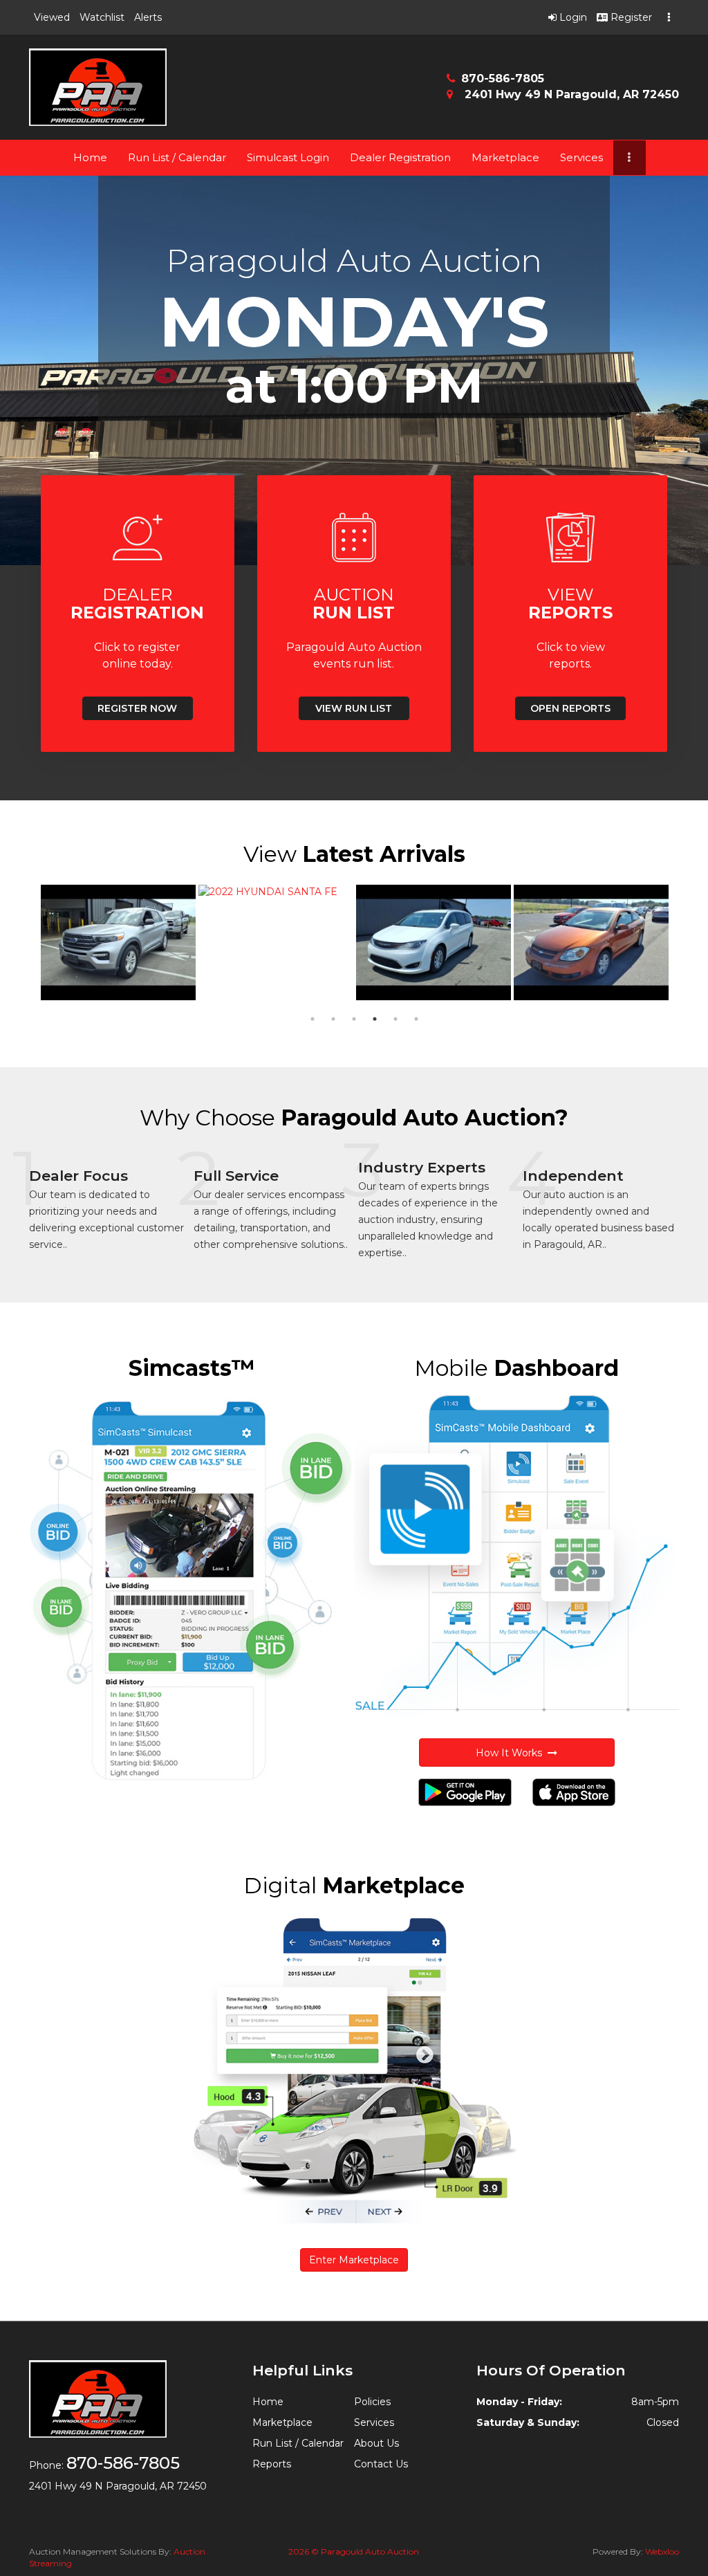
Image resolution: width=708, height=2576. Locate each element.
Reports (272, 2464)
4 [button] (375, 1019)
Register (630, 17)
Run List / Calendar (177, 157)
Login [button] (572, 17)
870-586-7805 (503, 79)
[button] (52, 17)
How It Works (512, 1753)
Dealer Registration (400, 157)
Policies (372, 2402)
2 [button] (333, 1019)
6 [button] (416, 1019)
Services (581, 157)
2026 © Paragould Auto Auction (354, 2551)
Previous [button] (19, 943)
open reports (570, 708)
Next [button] (689, 943)
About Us (376, 2443)
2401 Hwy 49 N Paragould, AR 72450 (570, 94)
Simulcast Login (288, 157)
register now (137, 708)
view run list (354, 708)
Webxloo (662, 2551)
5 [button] (395, 1019)
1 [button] (313, 1019)
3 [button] (354, 1019)
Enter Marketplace (354, 2260)
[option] (118, 943)
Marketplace (505, 157)
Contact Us (381, 2464)
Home (90, 157)
